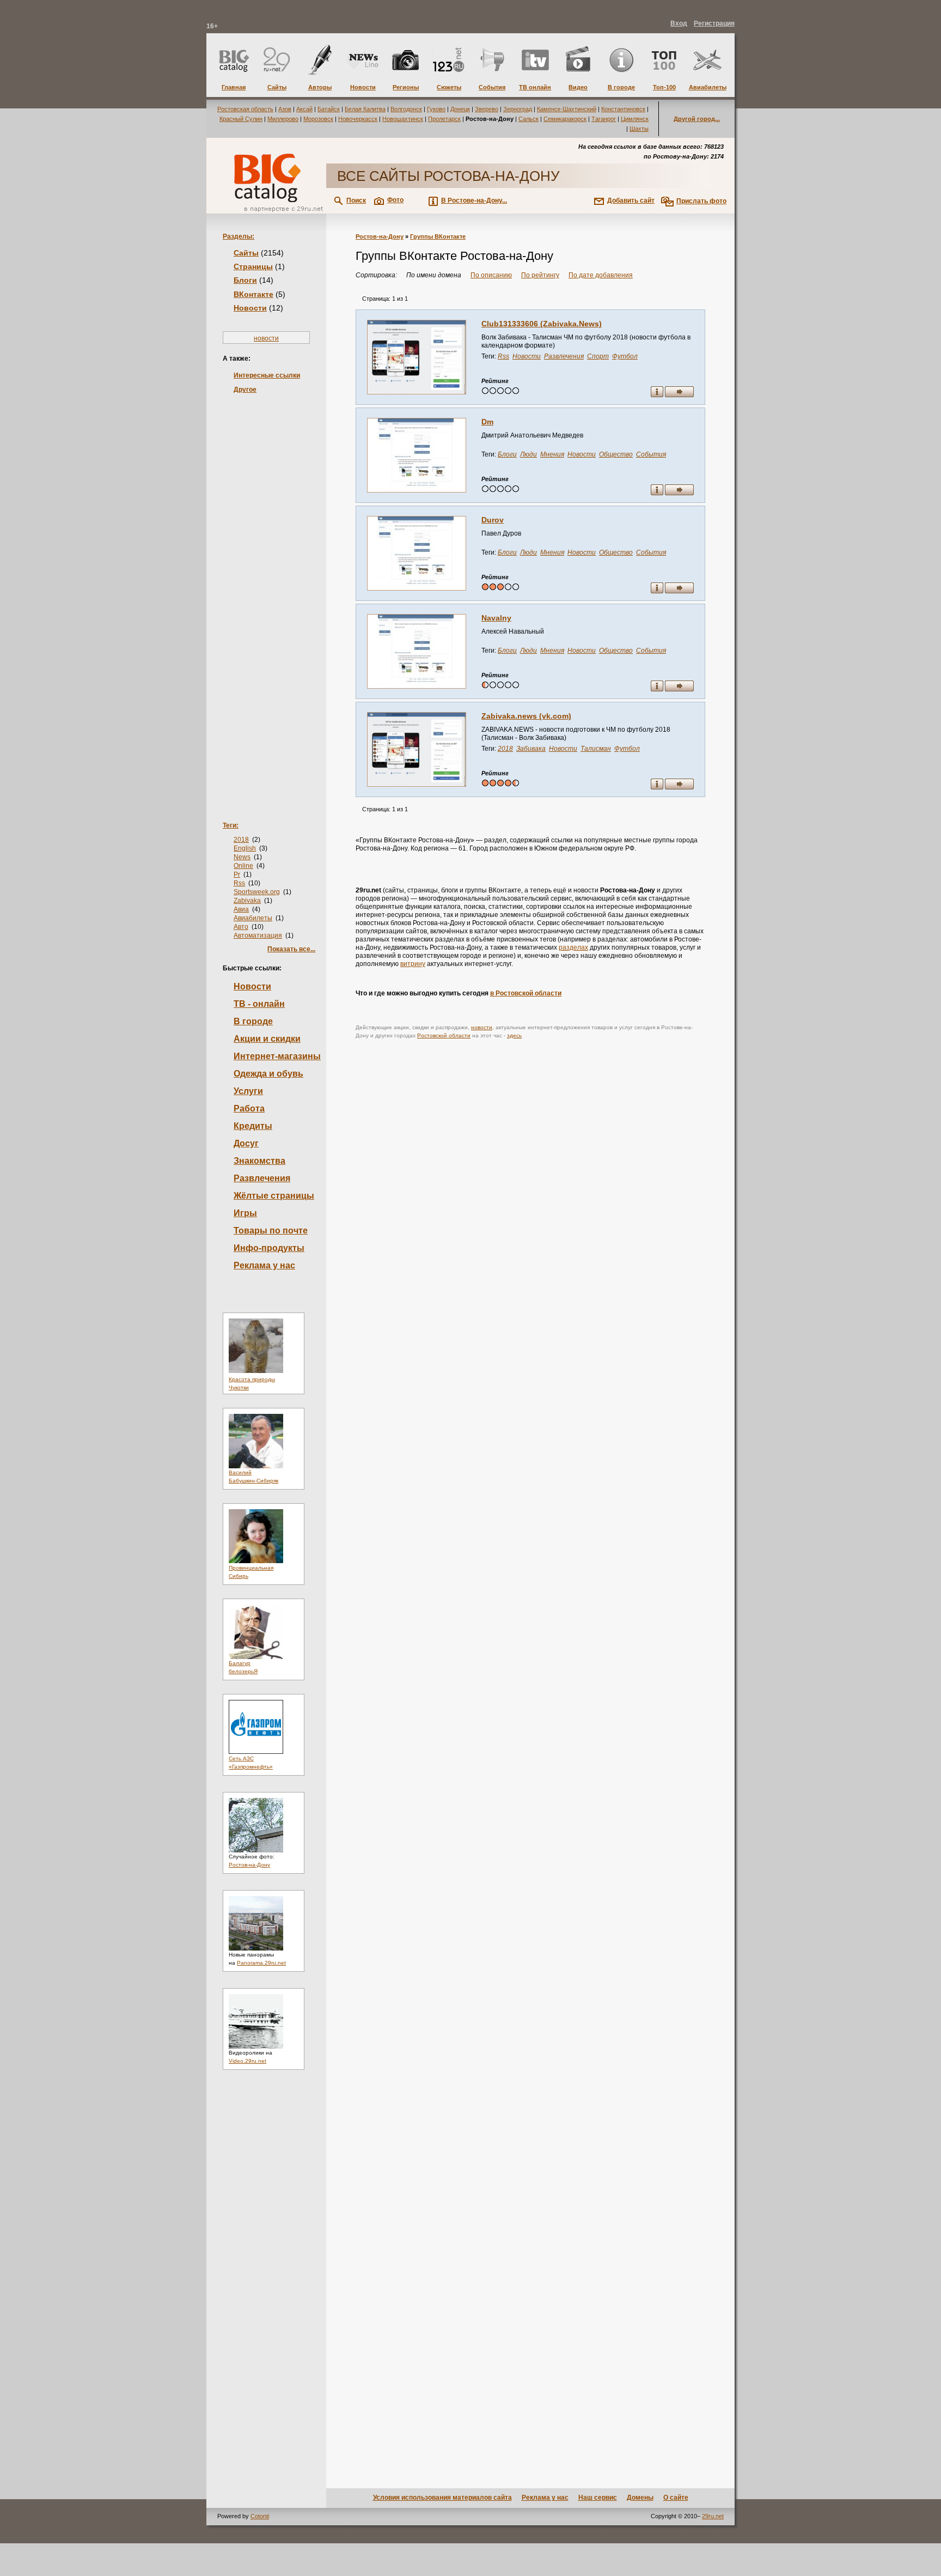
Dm (487, 422)
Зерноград (518, 109)
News (242, 857)
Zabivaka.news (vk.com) (526, 716)
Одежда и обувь (268, 1074)
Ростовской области (444, 1035)
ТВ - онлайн (259, 1004)
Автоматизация (258, 935)
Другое (245, 390)
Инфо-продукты (269, 1248)
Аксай (304, 109)
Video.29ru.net (248, 2061)
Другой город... (697, 119)
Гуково (436, 109)
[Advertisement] (266, 591)
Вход (679, 23)
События (651, 454)
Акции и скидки (267, 1039)
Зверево (487, 109)
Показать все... (291, 949)
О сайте (676, 2498)
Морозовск (318, 119)
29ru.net (713, 2516)
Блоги (245, 280)
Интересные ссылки (267, 375)
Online (243, 866)
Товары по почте (271, 1231)
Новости (250, 308)
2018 (241, 840)
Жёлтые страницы (274, 1196)
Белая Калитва (365, 109)
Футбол (625, 356)
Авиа (241, 909)
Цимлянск (635, 119)
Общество (616, 454)
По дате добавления (601, 275)
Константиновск (623, 109)
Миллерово (283, 119)
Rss (239, 883)
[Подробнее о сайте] (417, 357)
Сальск (528, 119)
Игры (245, 1213)
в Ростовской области (526, 993)
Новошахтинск (403, 119)
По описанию (491, 275)
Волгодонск (406, 109)
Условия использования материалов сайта (442, 2498)
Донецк (460, 109)
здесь (514, 1035)
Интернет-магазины (277, 1056)
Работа (249, 1108)
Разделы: (239, 236)
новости (266, 338)
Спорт (598, 356)
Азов (285, 109)
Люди (528, 454)
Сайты (246, 253)
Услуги (248, 1091)
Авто (241, 927)
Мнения (552, 454)
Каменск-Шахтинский (567, 109)
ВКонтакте (253, 294)
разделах (573, 947)
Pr (237, 874)
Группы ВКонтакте (438, 236)
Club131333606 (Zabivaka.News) (542, 324)
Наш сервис (598, 2498)
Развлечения (262, 1178)
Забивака (531, 749)
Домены (640, 2498)
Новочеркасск (358, 119)
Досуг (246, 1143)
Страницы (253, 266)
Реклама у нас (264, 1265)
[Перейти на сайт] (679, 393)
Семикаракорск (565, 119)
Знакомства (259, 1161)
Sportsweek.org (257, 892)
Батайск (329, 109)
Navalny (496, 618)
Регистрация (714, 23)
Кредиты (253, 1126)
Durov (493, 520)
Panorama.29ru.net (261, 1963)
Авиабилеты (253, 918)
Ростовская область (245, 109)
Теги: (231, 825)
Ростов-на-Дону (249, 1865)
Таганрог (604, 119)
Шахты (639, 129)
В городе (253, 1021)
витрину (413, 964)
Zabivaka (247, 901)
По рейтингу (540, 275)
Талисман (596, 749)
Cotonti (260, 2516)
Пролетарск (444, 119)
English (245, 848)
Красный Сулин (241, 119)
